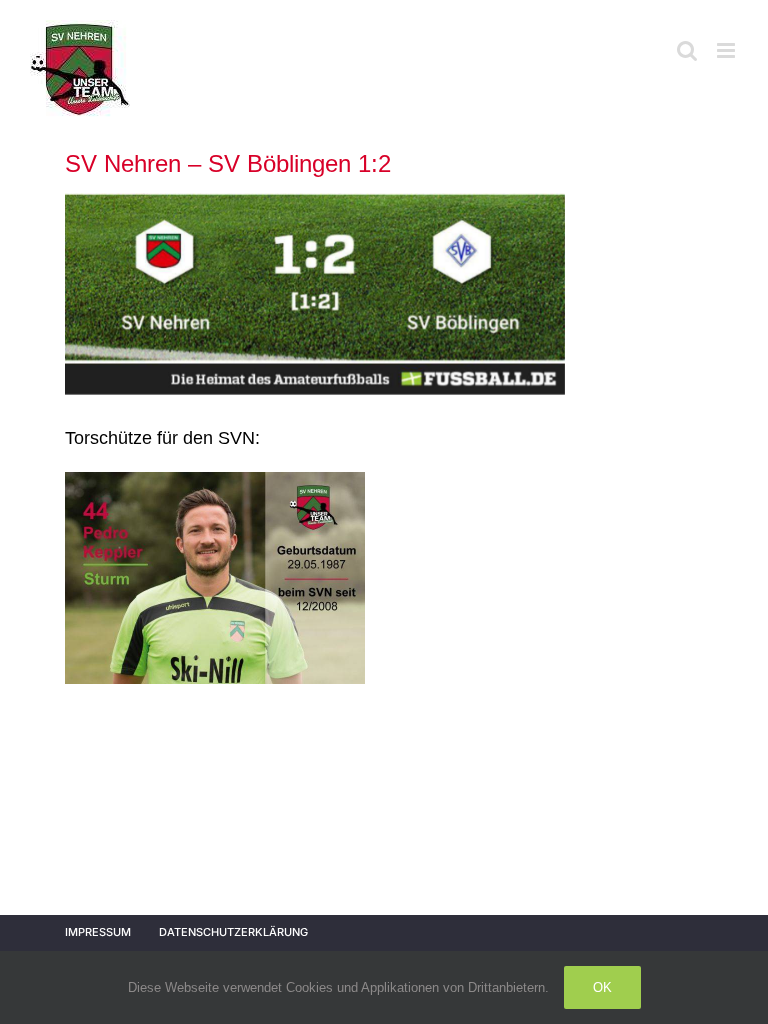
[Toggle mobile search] (687, 50)
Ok (602, 987)
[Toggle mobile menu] (727, 50)
